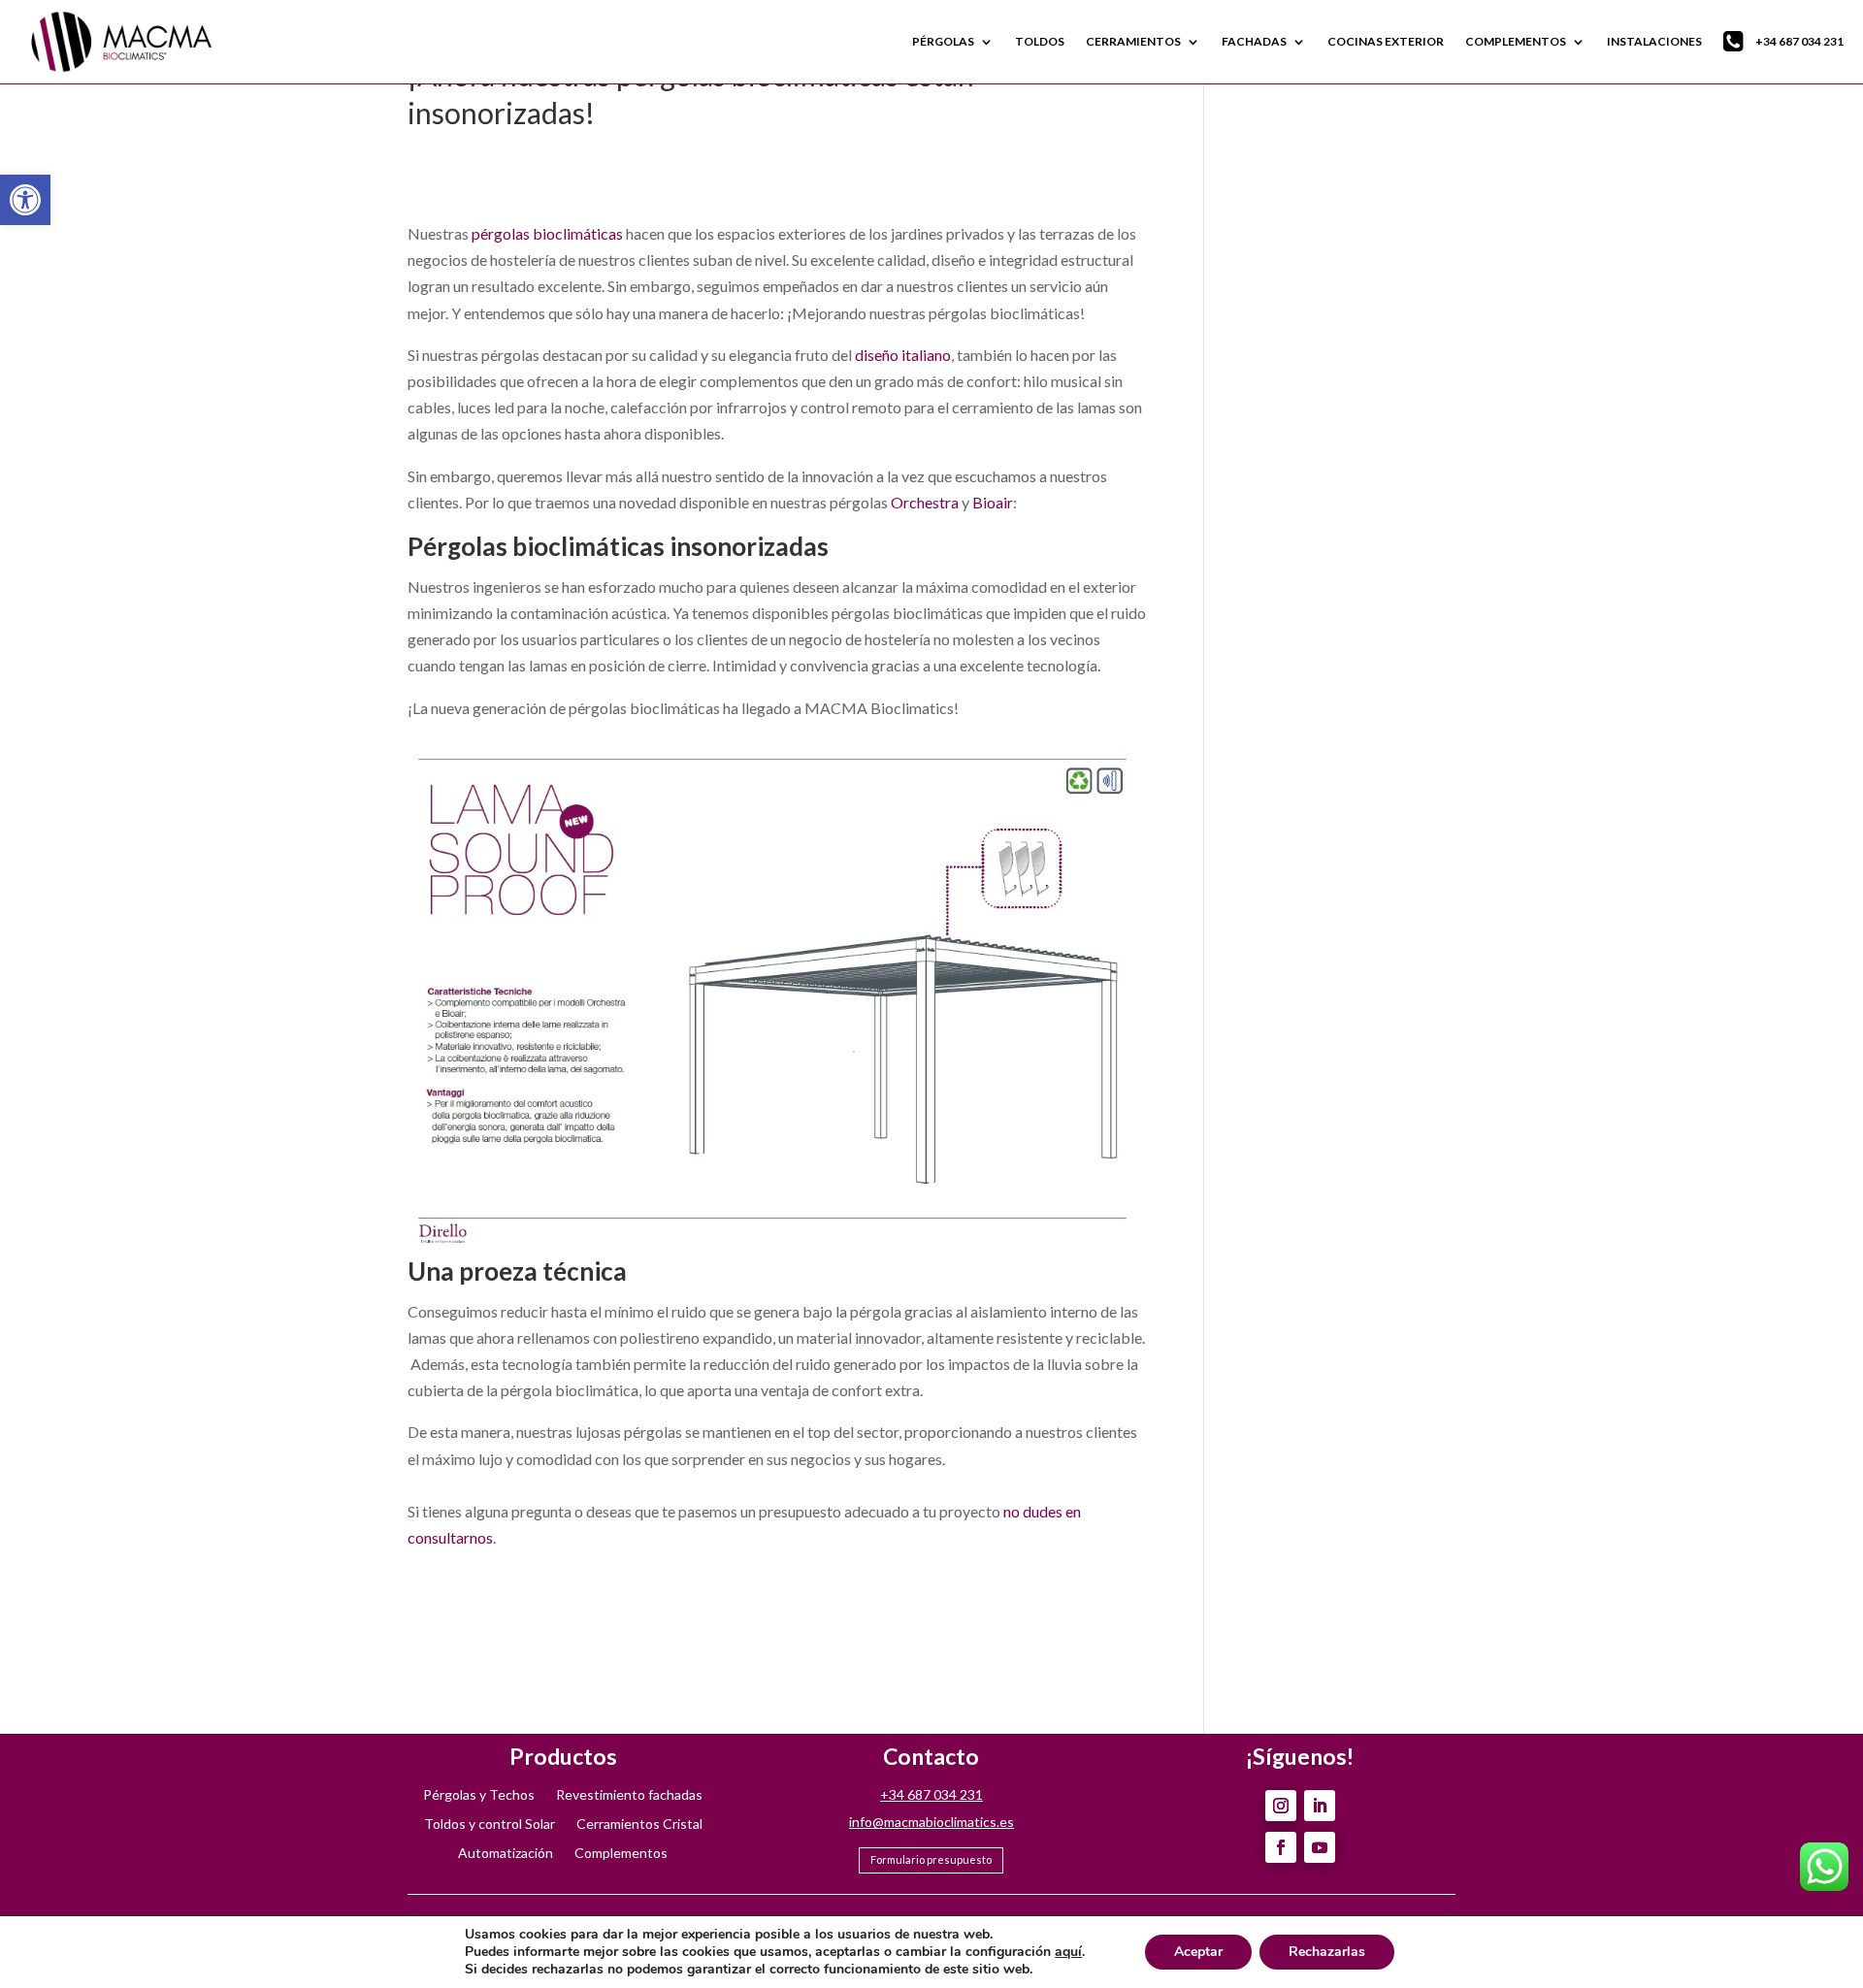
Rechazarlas (1327, 1952)
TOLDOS (1040, 41)
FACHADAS (1254, 41)
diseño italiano (903, 355)
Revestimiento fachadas (629, 1795)
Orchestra (925, 502)
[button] (25, 200)
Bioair (993, 502)
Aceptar (1198, 1952)
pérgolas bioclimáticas (547, 233)
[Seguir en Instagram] (1281, 1806)
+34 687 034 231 (1799, 41)
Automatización (506, 1854)
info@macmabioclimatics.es (931, 1822)
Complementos (621, 1854)
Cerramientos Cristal (639, 1825)
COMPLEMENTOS (1516, 41)
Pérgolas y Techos (479, 1795)
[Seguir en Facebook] (1281, 1847)
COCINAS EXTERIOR (1386, 41)
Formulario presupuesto (931, 1859)
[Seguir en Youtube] (1320, 1847)
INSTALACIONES (1654, 41)
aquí (1068, 1952)
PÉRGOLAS (943, 41)
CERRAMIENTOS (1133, 41)
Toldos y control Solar (490, 1825)
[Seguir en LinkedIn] (1320, 1806)
